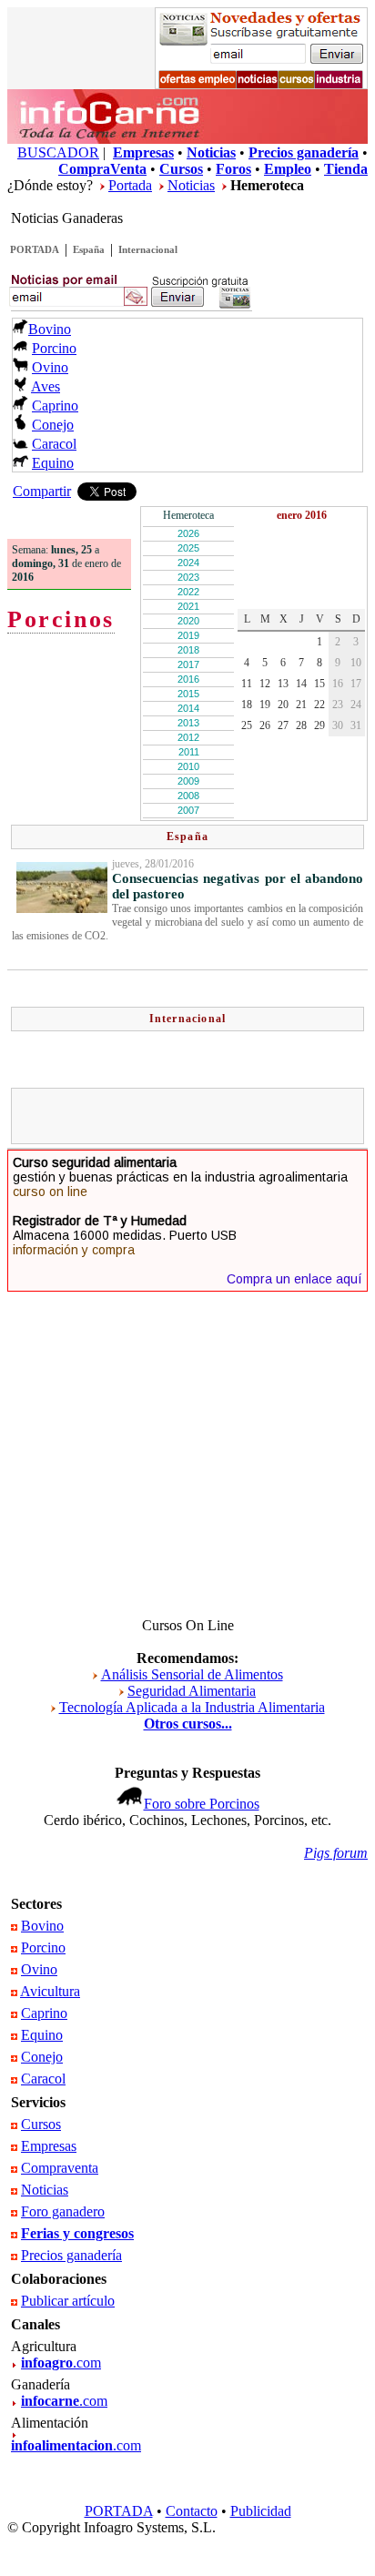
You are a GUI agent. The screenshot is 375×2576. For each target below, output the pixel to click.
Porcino (54, 348)
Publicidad (261, 2511)
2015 (188, 694)
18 (247, 705)
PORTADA (35, 249)
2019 (188, 635)
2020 (188, 621)
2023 (188, 577)
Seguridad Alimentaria (192, 1691)
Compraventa (60, 2168)
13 (283, 684)
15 (319, 684)
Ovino (50, 367)
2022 (188, 592)
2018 (188, 650)
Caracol (54, 444)
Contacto (192, 2511)
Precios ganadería (71, 2255)
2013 (188, 723)
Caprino (55, 406)
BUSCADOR (58, 152)
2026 (188, 533)
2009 (188, 781)
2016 (188, 679)
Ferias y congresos (77, 2233)
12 (265, 684)
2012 (188, 737)
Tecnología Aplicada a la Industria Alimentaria (192, 1707)
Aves (46, 386)
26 (265, 725)
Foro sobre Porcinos (202, 1804)
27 (283, 725)
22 (319, 705)
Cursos (41, 2124)
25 (247, 725)
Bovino (50, 329)
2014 (188, 708)
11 (247, 684)
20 (283, 705)
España (89, 249)
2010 (188, 766)
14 (301, 684)
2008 (188, 796)
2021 (188, 606)
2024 (188, 563)
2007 (188, 810)
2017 (188, 664)
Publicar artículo (68, 2301)
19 (265, 705)
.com (61, 2363)
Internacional (148, 249)
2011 (189, 752)
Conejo (53, 425)
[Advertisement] (196, 1116)
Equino (53, 463)
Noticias (191, 185)
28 (301, 725)
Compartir (42, 491)
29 (319, 725)
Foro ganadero (63, 2211)
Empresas (49, 2146)
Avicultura (50, 1991)
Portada (130, 185)
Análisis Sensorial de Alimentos (192, 1674)
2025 (188, 548)
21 (301, 705)
